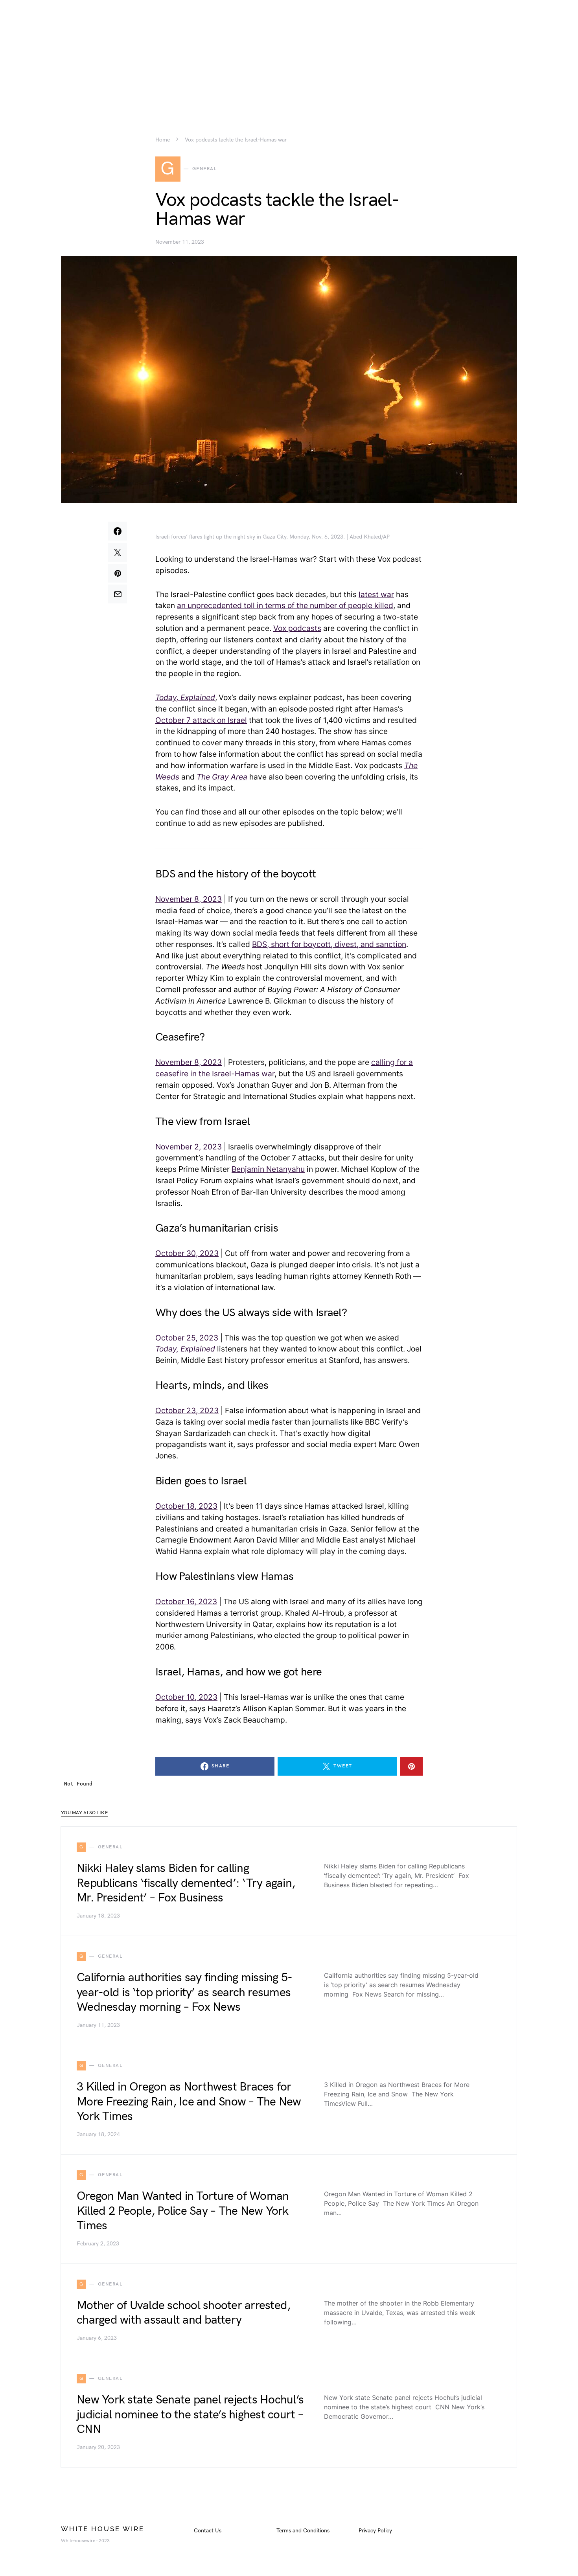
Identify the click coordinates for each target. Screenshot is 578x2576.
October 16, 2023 (186, 1601)
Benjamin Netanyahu (268, 1169)
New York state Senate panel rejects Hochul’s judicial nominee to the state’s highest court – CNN (190, 2415)
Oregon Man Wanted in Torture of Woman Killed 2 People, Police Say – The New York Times (183, 2211)
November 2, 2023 (189, 1147)
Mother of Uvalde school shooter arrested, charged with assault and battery (183, 2313)
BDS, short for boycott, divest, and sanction (329, 944)
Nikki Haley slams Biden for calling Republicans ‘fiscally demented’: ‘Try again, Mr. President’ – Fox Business (186, 1883)
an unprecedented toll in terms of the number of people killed (285, 605)
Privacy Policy (375, 2531)
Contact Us (208, 2531)
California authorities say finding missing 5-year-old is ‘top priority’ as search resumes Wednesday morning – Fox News (184, 1992)
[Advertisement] (289, 55)
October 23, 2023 (187, 1410)
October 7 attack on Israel (201, 720)
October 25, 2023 (187, 1338)
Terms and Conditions (303, 2531)
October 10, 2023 (186, 1697)
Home (163, 140)
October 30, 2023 (187, 1253)
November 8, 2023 (189, 899)
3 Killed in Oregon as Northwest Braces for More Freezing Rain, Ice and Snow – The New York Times (189, 2102)
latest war (376, 594)
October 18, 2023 (186, 1506)
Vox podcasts (297, 628)
